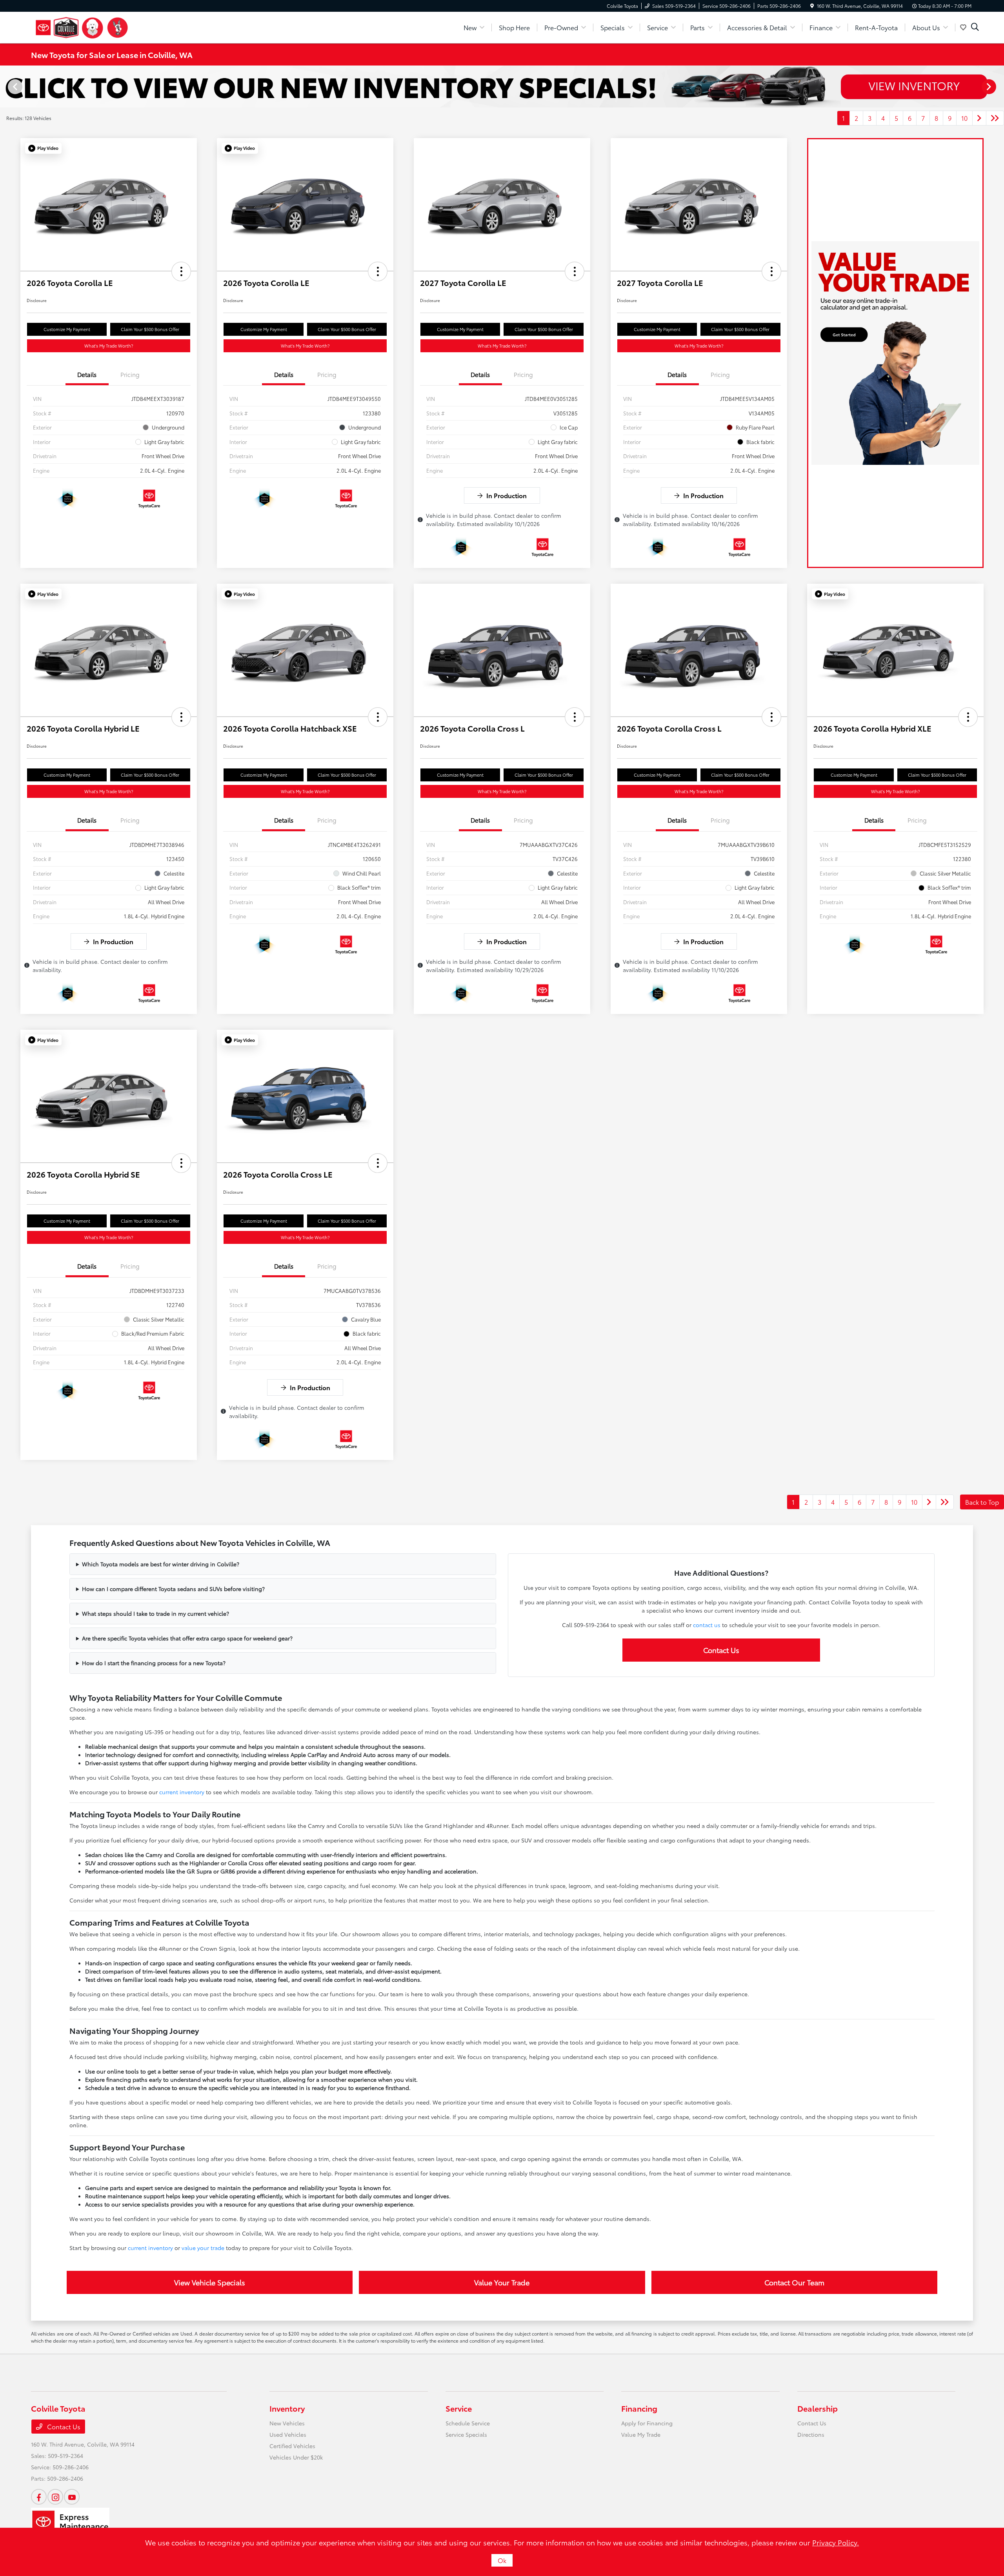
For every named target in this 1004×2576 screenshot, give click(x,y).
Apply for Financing (647, 2423)
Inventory (287, 2408)
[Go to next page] (979, 118)
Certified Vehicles (292, 2446)
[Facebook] (39, 2497)
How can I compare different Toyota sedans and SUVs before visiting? (173, 1589)
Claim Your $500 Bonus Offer (150, 329)
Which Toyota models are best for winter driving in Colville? (161, 1564)
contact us (707, 1625)
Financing (639, 2408)
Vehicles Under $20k (296, 2457)
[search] (975, 27)
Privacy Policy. (836, 2542)
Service (459, 2408)
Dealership (818, 2408)
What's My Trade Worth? (109, 346)
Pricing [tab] (130, 374)
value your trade (203, 2248)
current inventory (182, 1792)
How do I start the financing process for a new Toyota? (154, 1663)
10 (964, 118)
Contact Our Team (794, 2282)
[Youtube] (72, 2497)
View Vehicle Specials (210, 2282)
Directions (811, 2434)
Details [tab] (87, 374)
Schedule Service (468, 2423)
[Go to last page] (995, 118)
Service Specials (466, 2434)
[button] (43, 148)
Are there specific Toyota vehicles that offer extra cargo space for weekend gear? (187, 1638)
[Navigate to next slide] (998, 86)
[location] (812, 6)
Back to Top (982, 1502)
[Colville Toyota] (82, 26)
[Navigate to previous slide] (6, 86)
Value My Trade (641, 2434)
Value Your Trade (502, 2282)
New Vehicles (287, 2423)
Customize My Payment (67, 329)
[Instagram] (55, 2497)
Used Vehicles (288, 2434)
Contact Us (721, 1650)
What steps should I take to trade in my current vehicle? (156, 1613)
